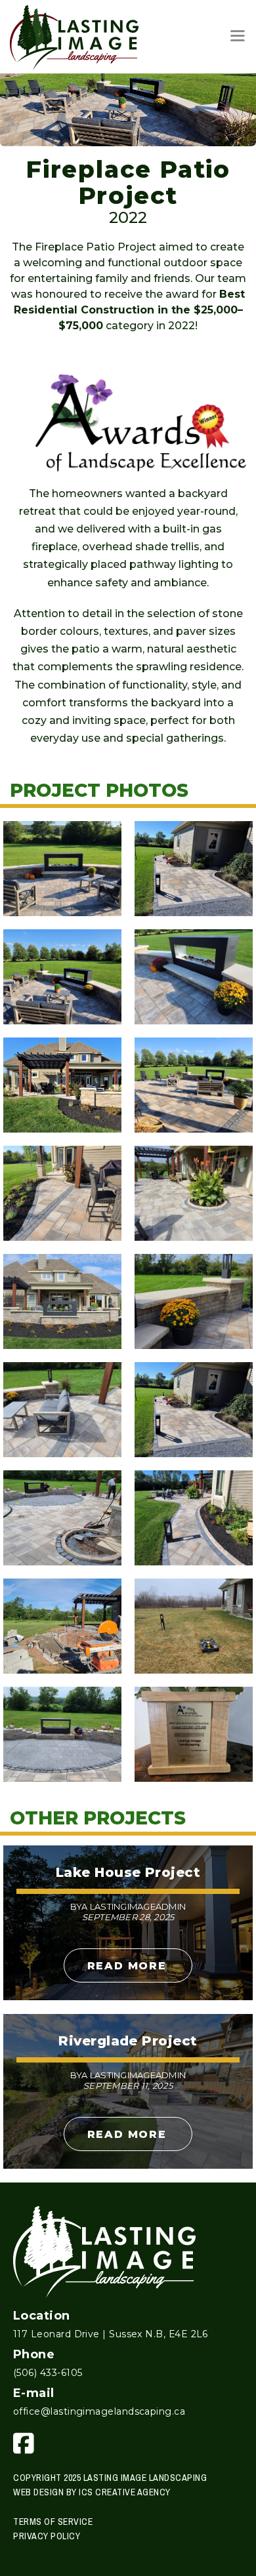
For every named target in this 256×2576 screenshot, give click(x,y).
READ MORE (127, 1966)
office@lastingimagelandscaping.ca (99, 2411)
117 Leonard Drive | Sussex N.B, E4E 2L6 (111, 2334)
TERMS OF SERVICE (53, 2522)
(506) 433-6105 (48, 2373)
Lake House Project (128, 1872)
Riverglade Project (128, 2041)
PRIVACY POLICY (47, 2536)
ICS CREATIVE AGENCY (125, 2492)
